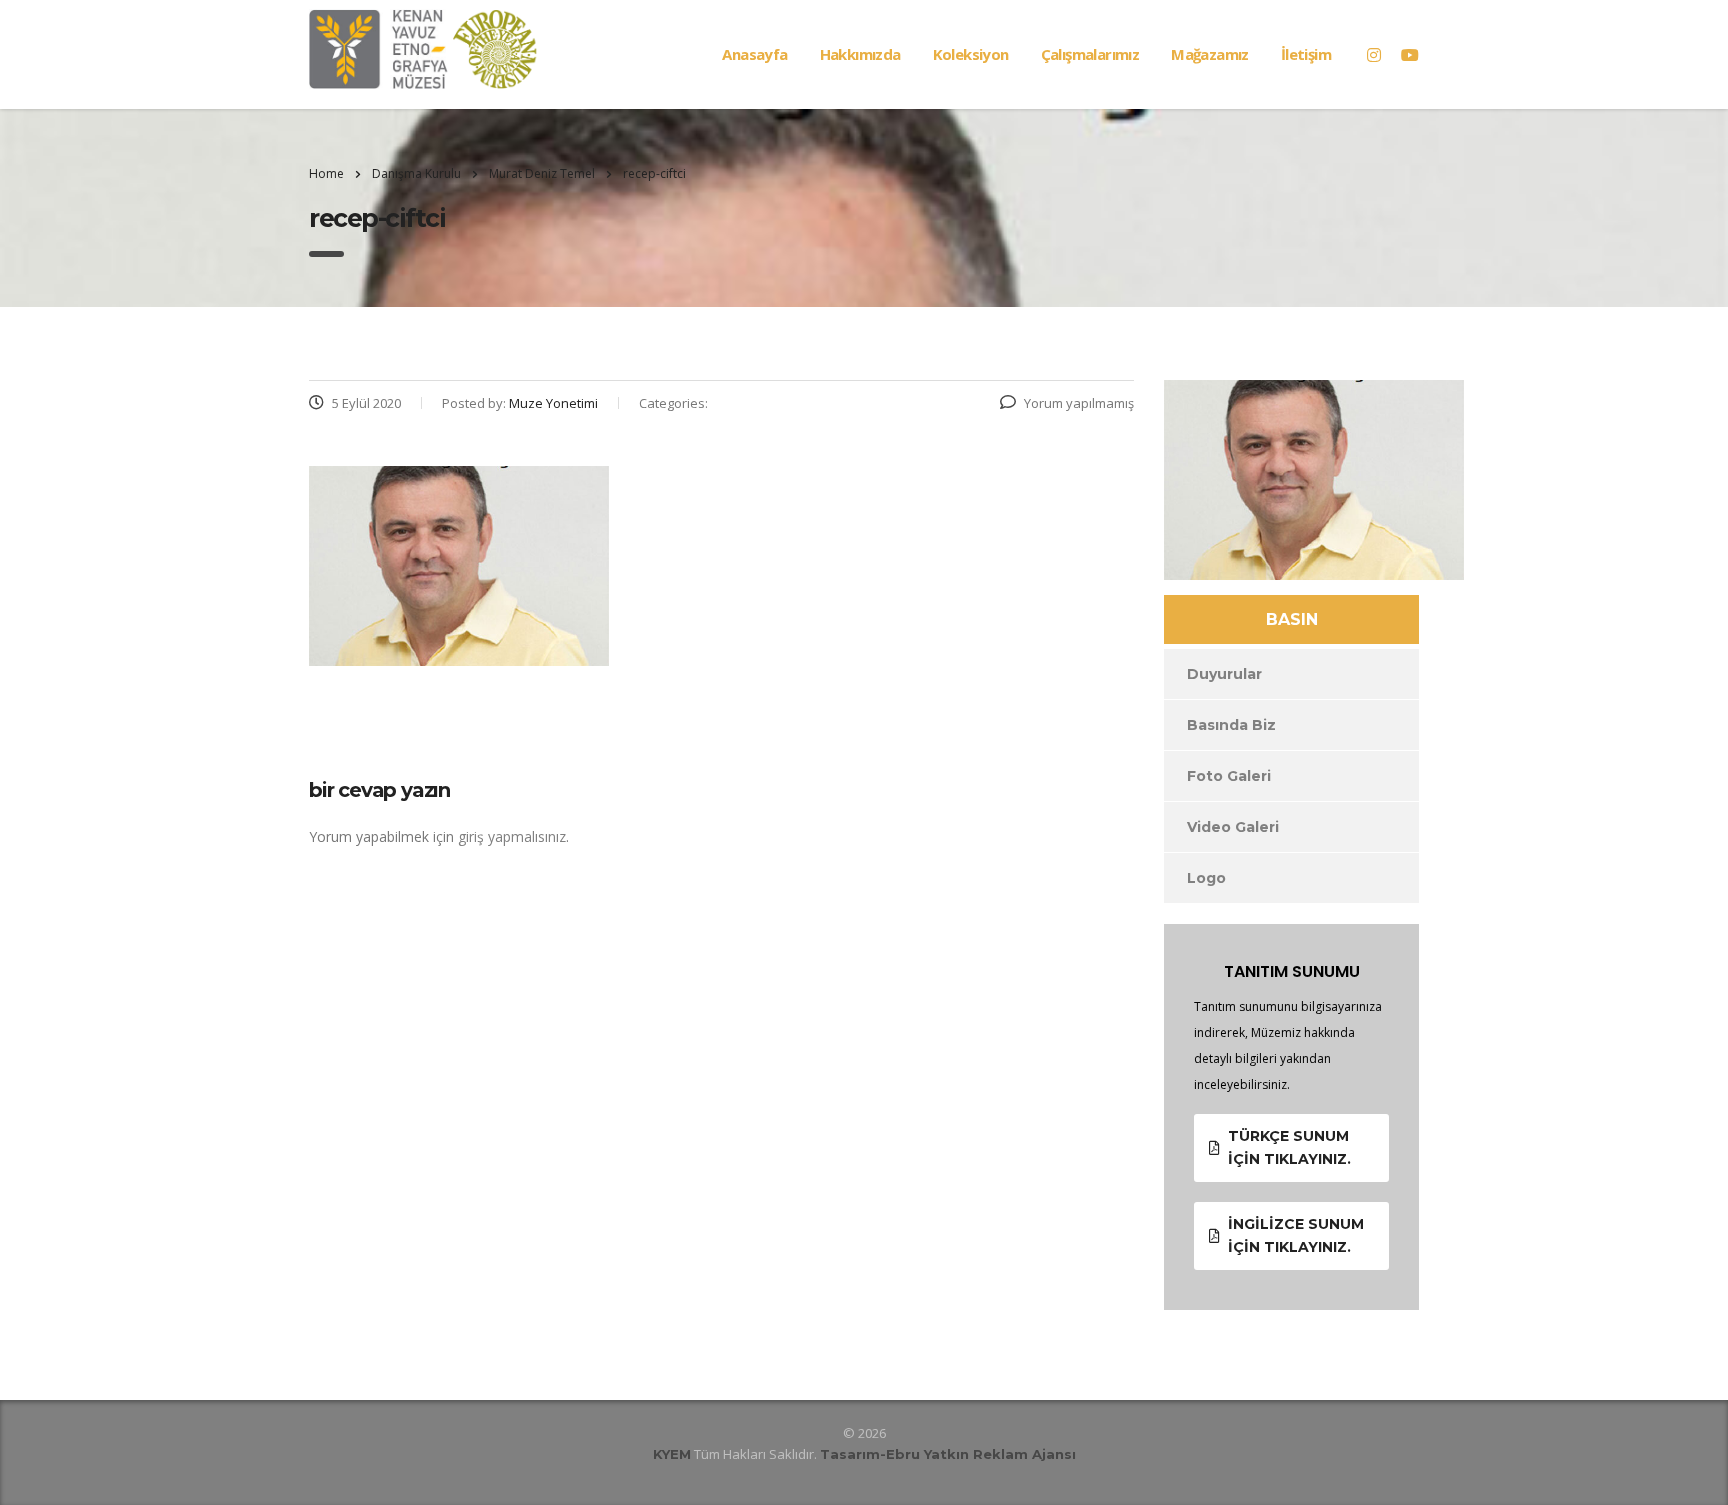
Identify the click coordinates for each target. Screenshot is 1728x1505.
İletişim (1306, 54)
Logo (1206, 878)
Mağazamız (1210, 54)
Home (326, 173)
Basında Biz (1231, 725)
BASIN (1292, 619)
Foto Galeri (1229, 776)
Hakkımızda (860, 54)
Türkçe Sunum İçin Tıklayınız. (1289, 1147)
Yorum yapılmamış (1079, 403)
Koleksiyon (971, 54)
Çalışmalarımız (1090, 54)
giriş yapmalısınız (512, 836)
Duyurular (1224, 674)
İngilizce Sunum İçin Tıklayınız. (1296, 1235)
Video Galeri (1233, 827)
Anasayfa (754, 54)
